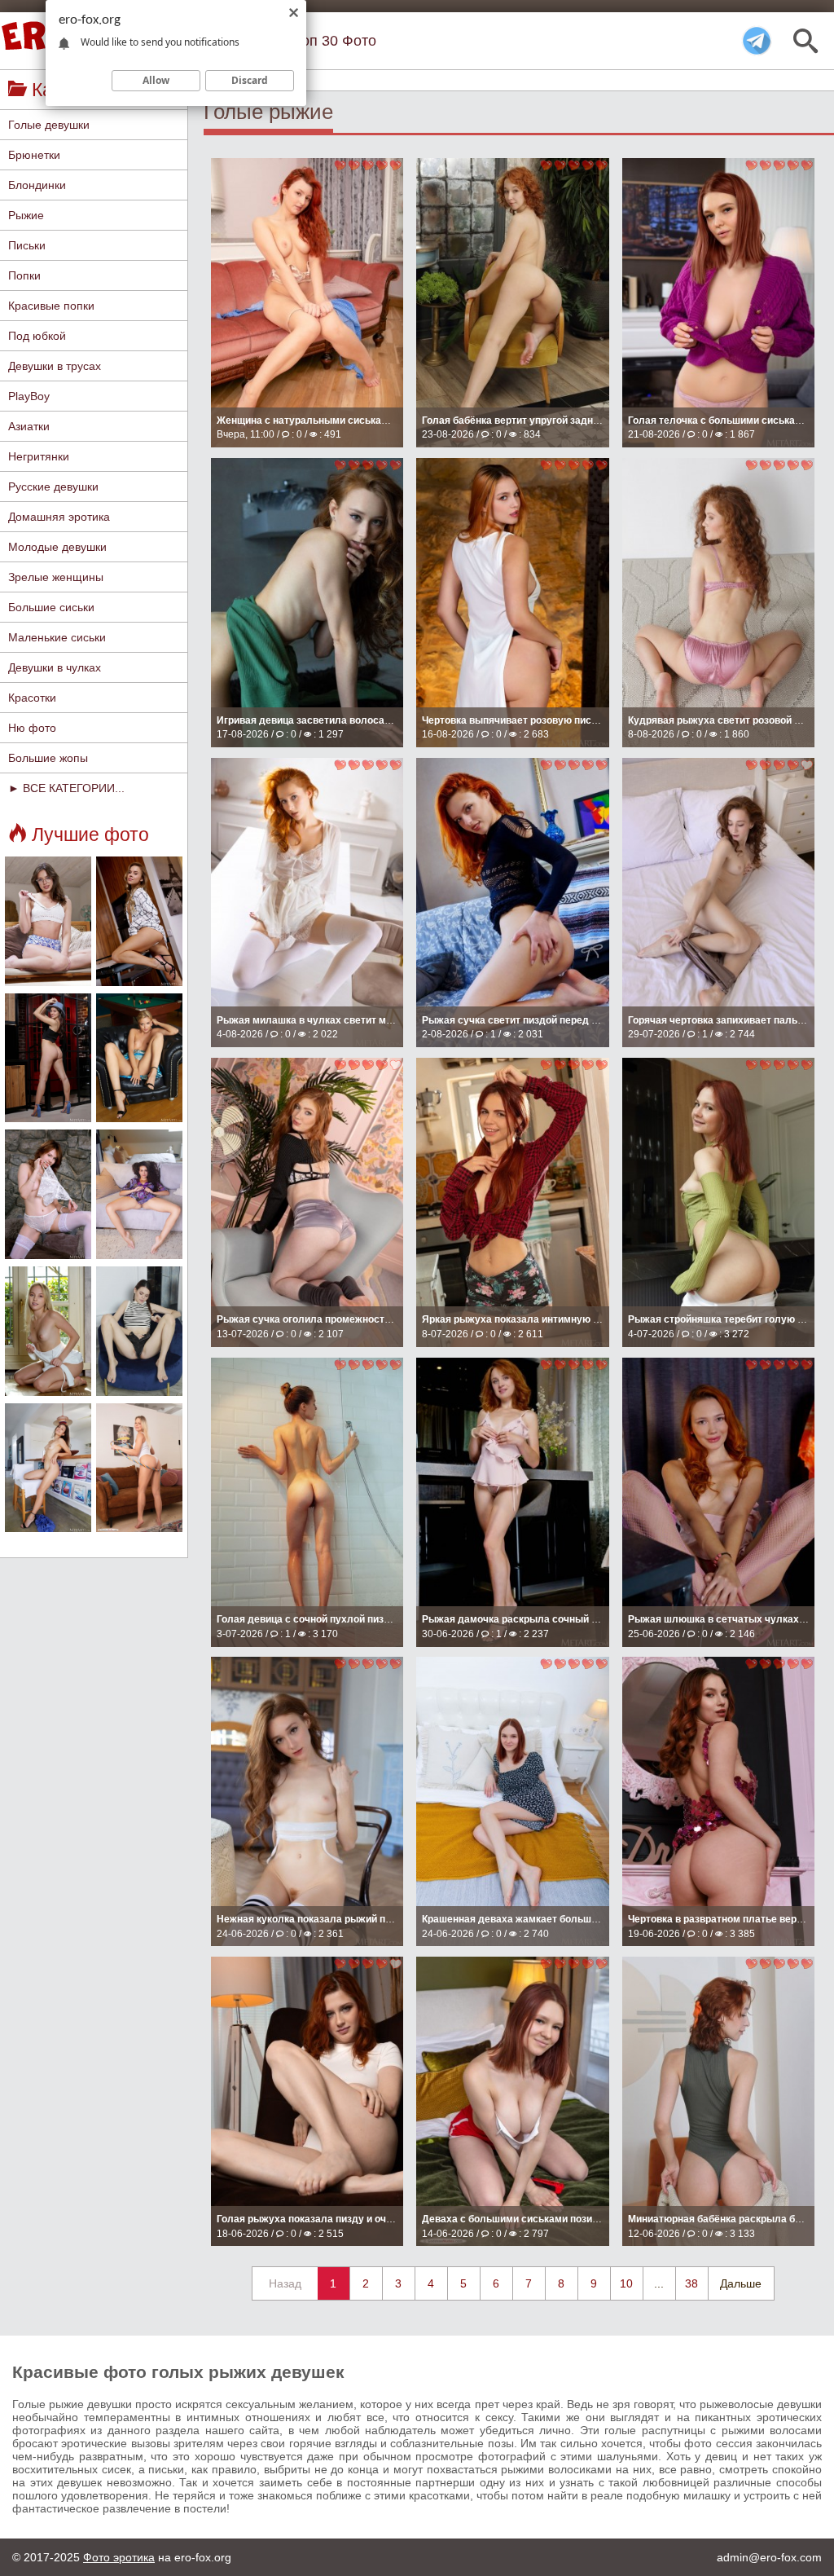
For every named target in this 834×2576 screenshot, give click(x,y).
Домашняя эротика (59, 517)
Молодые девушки (57, 547)
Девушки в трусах (55, 366)
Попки (24, 275)
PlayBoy (29, 396)
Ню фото (32, 728)
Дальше (741, 2283)
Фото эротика (119, 2557)
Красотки (32, 698)
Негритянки (39, 456)
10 (626, 2283)
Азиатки (29, 426)
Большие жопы (48, 758)
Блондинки (37, 185)
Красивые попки (51, 306)
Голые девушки (49, 125)
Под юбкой (37, 336)
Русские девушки (53, 487)
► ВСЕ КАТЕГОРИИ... (66, 788)
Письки (27, 245)
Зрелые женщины (56, 577)
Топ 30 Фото (335, 41)
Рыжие (26, 215)
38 (691, 2283)
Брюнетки (34, 155)
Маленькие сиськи (57, 637)
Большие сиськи (51, 607)
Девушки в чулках (55, 667)
